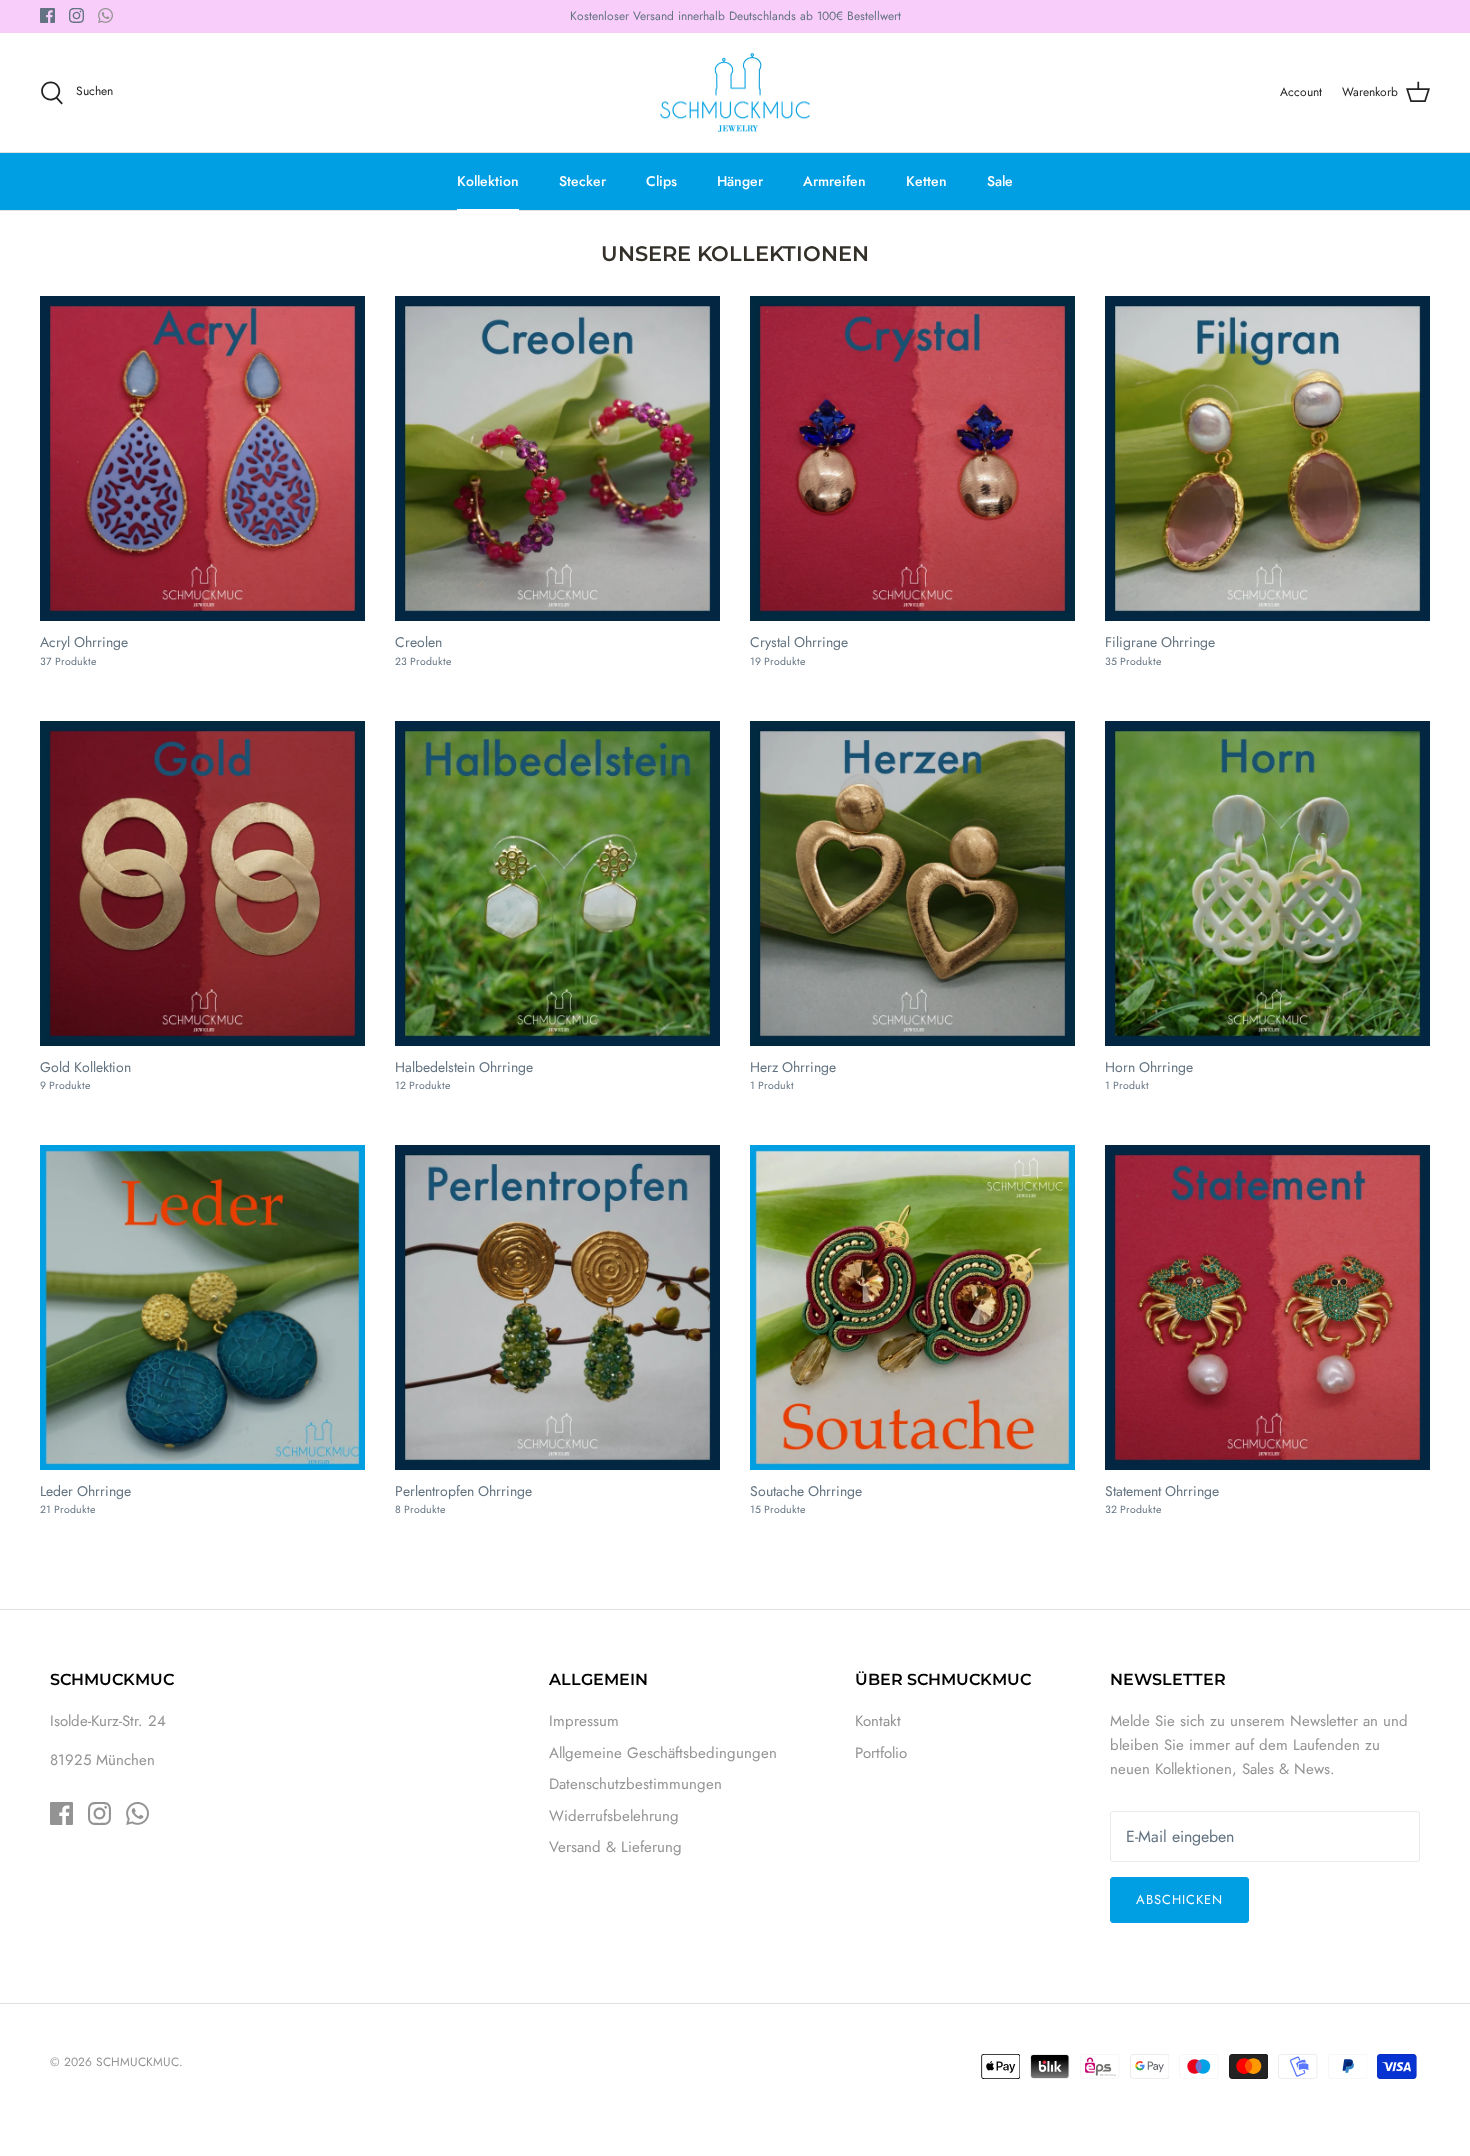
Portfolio (881, 1753)
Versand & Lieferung (615, 1847)
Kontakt (878, 1721)
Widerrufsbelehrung (614, 1816)
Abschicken (1179, 1899)
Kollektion (488, 181)
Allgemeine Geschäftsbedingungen (663, 1753)
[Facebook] (47, 15)
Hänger (740, 181)
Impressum (584, 1721)
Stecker (582, 181)
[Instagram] (76, 15)
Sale (1000, 181)
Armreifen (834, 181)
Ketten (926, 181)
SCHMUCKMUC (137, 2062)
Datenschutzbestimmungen (635, 1784)
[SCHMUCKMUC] (735, 93)
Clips (661, 181)
